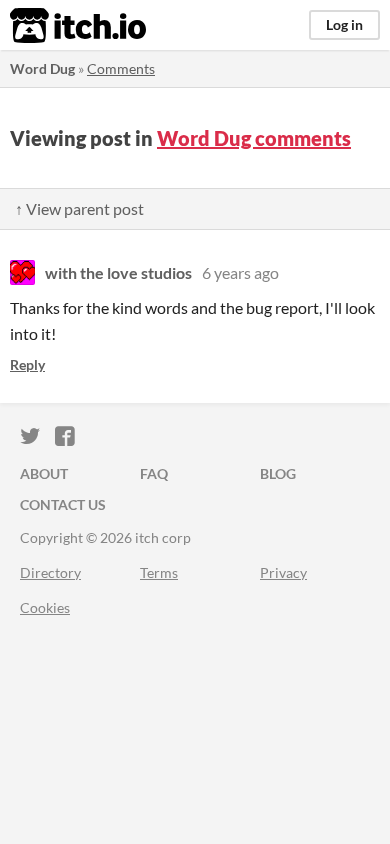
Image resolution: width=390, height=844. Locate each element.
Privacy (283, 572)
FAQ (154, 473)
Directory (50, 572)
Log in (344, 24)
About (44, 473)
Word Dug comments (254, 138)
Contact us (63, 504)
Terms (159, 572)
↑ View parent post (79, 208)
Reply (27, 364)
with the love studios (118, 272)
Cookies (45, 607)
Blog (278, 473)
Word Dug (42, 68)
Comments (121, 68)
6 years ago (240, 272)
